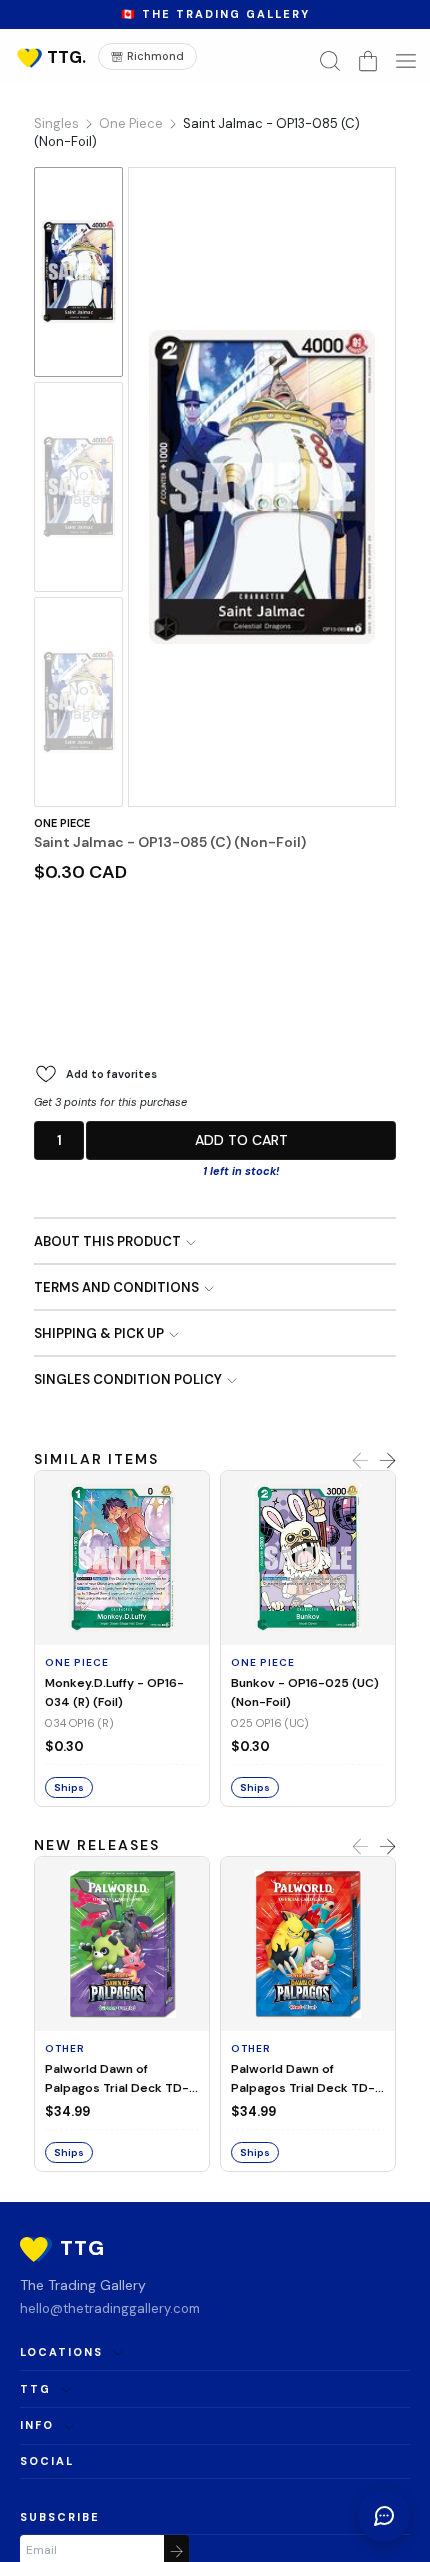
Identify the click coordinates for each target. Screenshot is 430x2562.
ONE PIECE (62, 823)
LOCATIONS (61, 2352)
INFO (37, 2425)
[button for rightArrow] (387, 1460)
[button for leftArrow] (360, 1460)
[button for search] (330, 61)
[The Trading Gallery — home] (50, 57)
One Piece (131, 123)
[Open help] (384, 2516)
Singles (56, 123)
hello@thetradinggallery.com (110, 2308)
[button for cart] (368, 61)
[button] (59, 1140)
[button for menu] (406, 61)
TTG (35, 2389)
